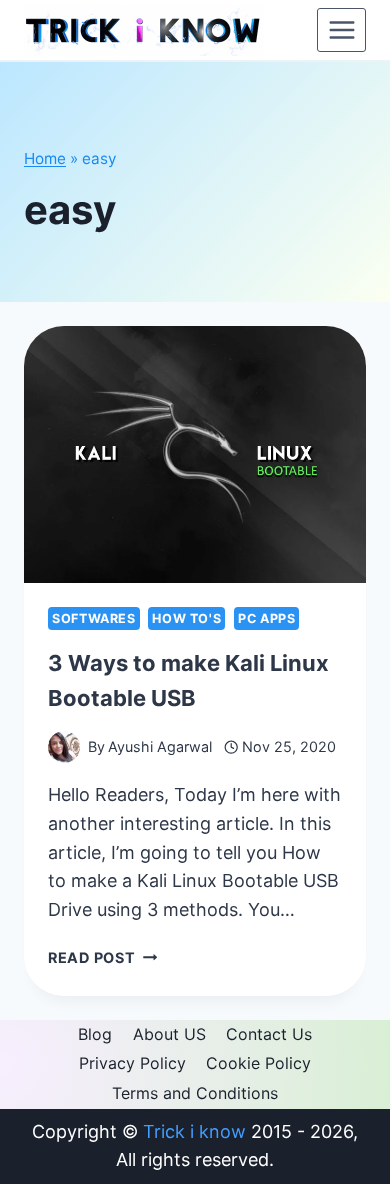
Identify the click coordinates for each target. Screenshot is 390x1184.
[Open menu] (341, 29)
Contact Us (269, 1034)
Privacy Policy (132, 1063)
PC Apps (266, 618)
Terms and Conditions (195, 1093)
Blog (95, 1034)
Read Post (102, 957)
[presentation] (195, 454)
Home (45, 158)
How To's (186, 618)
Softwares (94, 618)
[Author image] (64, 747)
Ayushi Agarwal (160, 746)
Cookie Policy (258, 1063)
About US (169, 1034)
